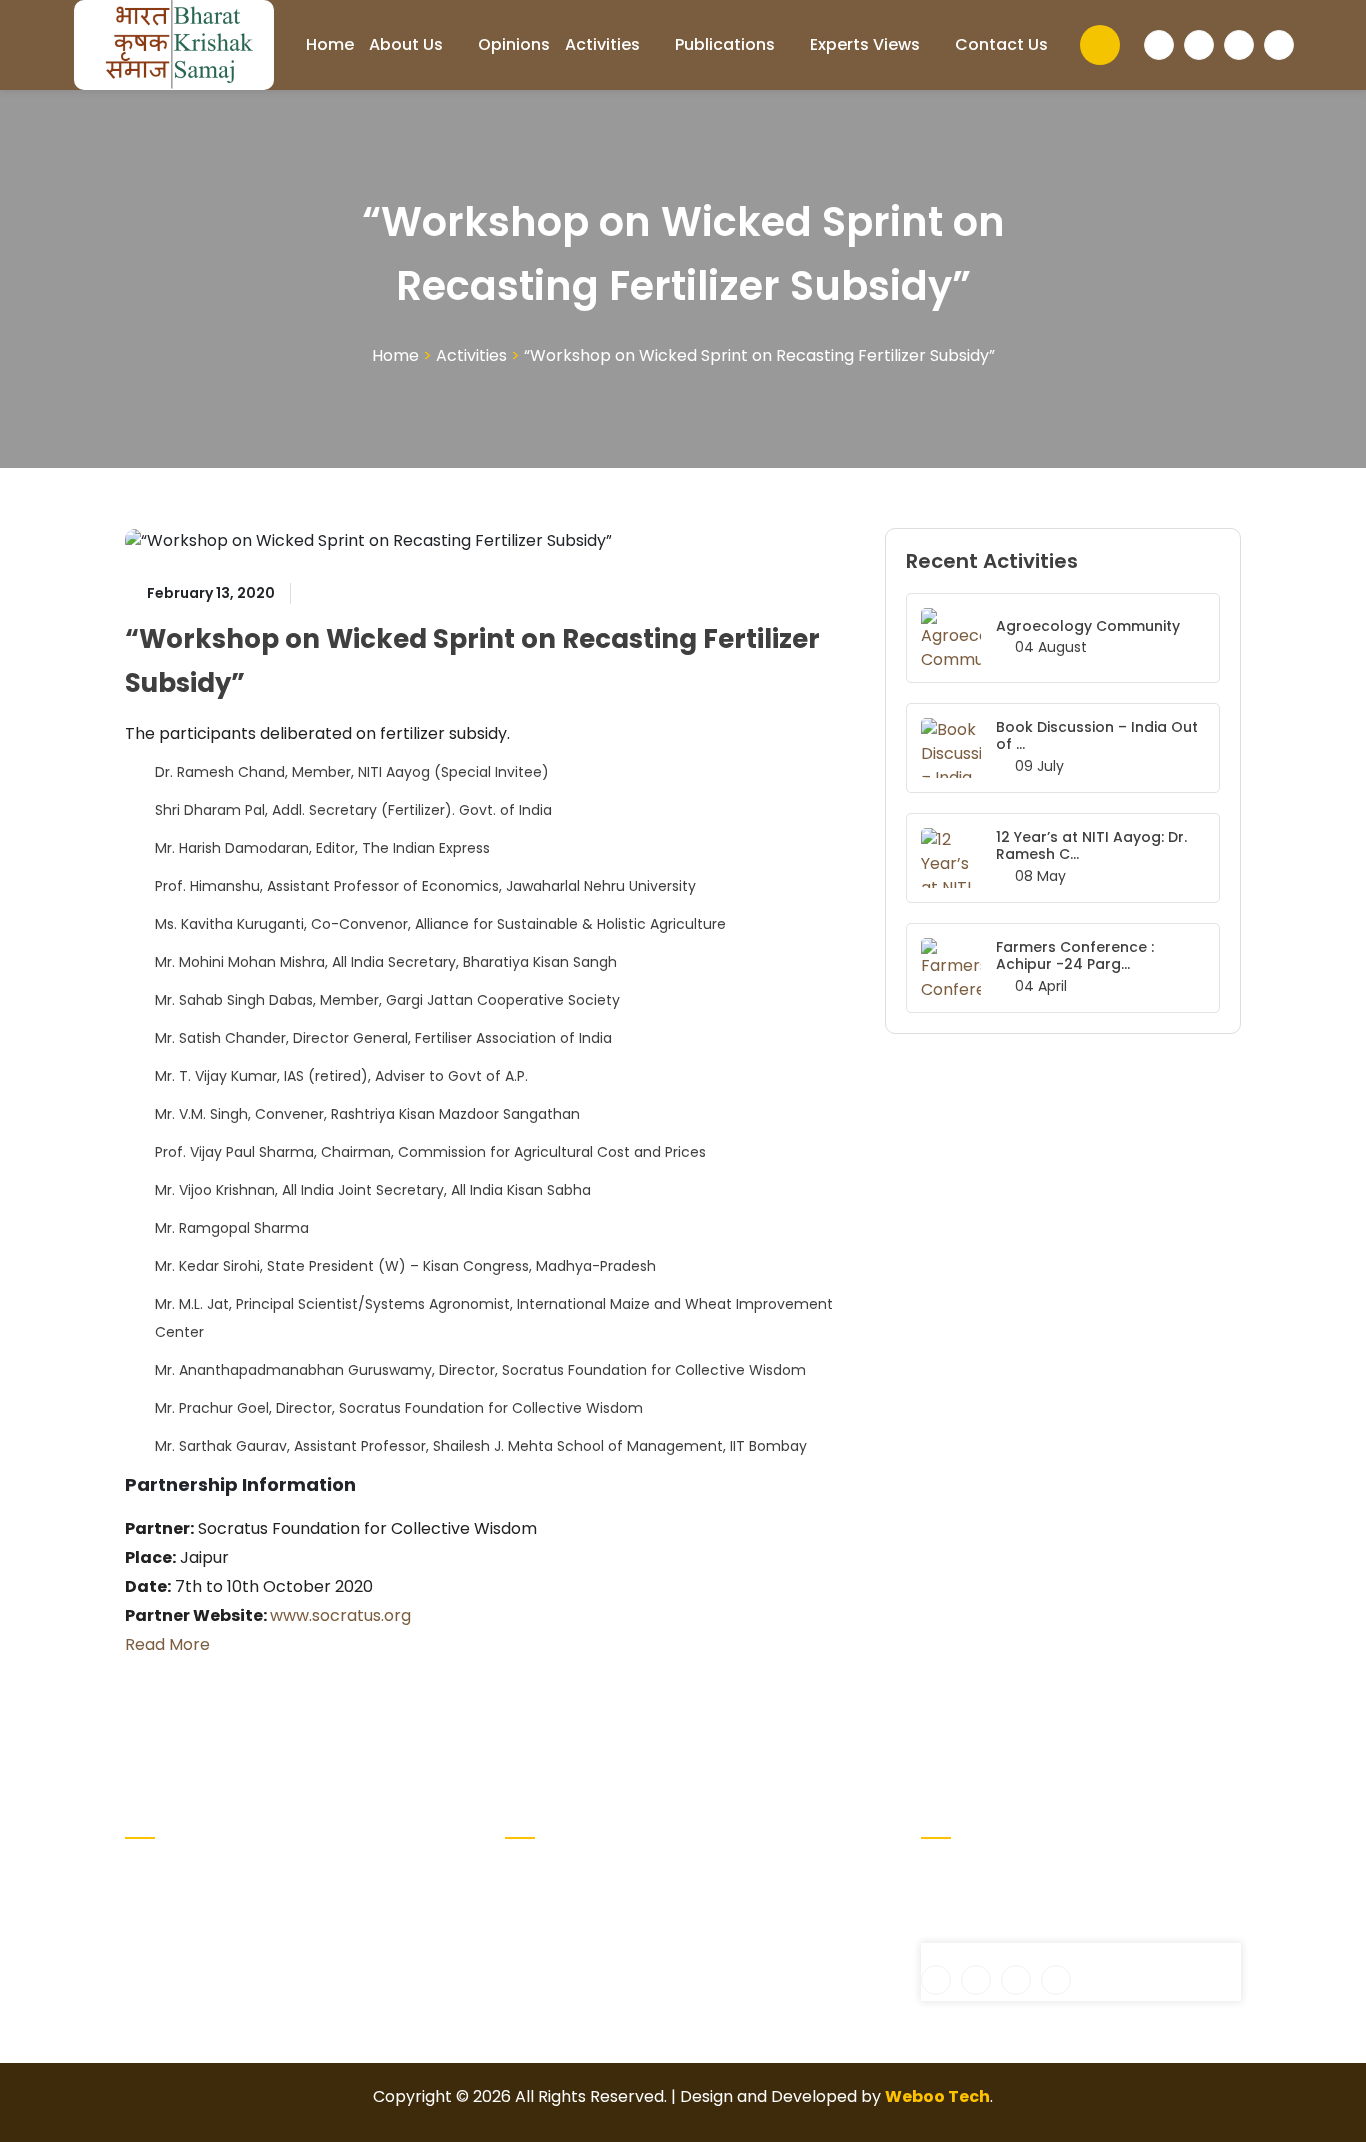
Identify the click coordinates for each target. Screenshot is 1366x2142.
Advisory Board (564, 1904)
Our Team (730, 1904)
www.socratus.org (340, 1615)
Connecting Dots (571, 1936)
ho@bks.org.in (990, 1930)
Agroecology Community (1088, 626)
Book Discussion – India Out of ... (1097, 735)
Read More (167, 1644)
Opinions (514, 44)
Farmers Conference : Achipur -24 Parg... (1075, 955)
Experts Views (865, 44)
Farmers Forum (566, 1968)
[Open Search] (1100, 45)
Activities (602, 44)
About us (406, 44)
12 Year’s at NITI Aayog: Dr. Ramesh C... (1091, 845)
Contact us (1001, 44)
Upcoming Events (760, 1872)
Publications (725, 44)
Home (330, 44)
